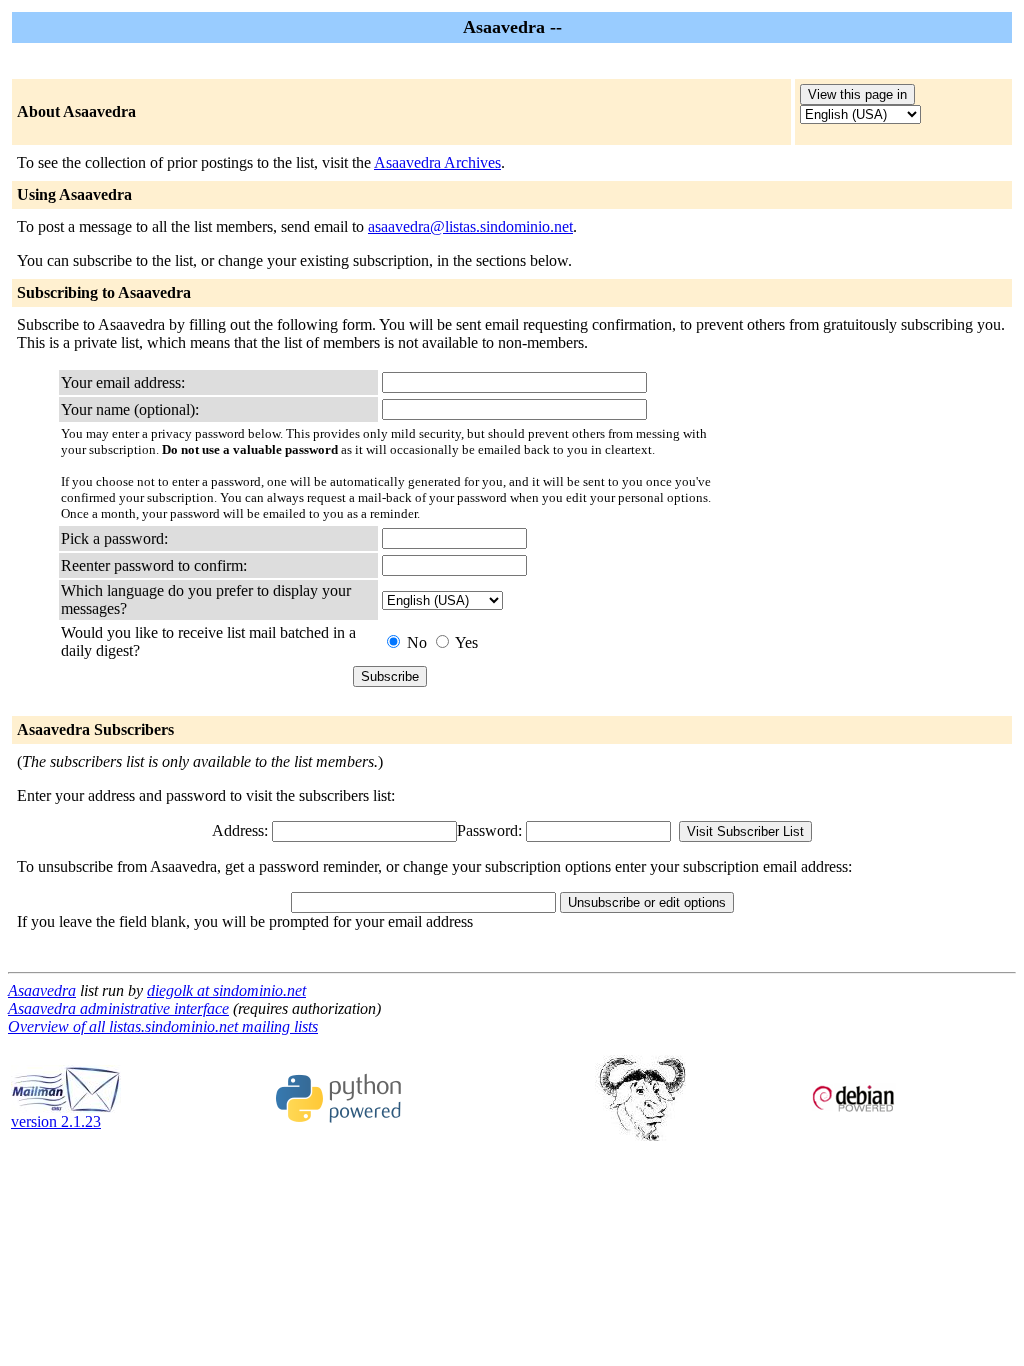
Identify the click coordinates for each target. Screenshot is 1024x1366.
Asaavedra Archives (437, 162)
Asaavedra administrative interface (118, 1008)
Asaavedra (42, 990)
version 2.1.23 (56, 1121)
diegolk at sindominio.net (226, 990)
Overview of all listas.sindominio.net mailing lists (163, 1026)
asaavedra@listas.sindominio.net (470, 226)
